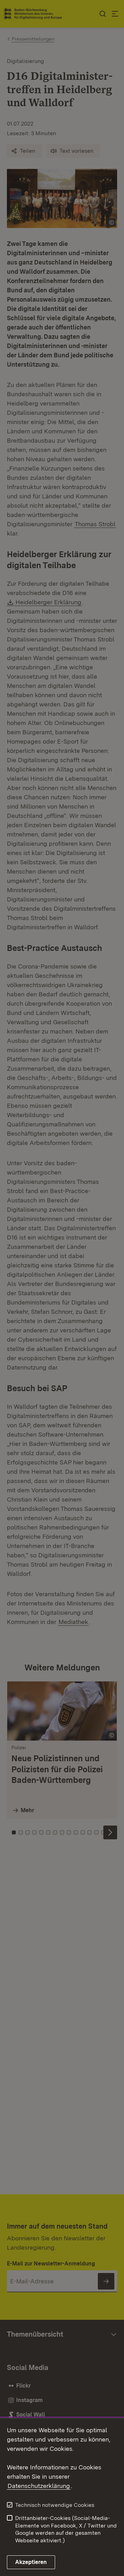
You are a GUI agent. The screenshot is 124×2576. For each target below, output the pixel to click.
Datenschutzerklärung (39, 2486)
